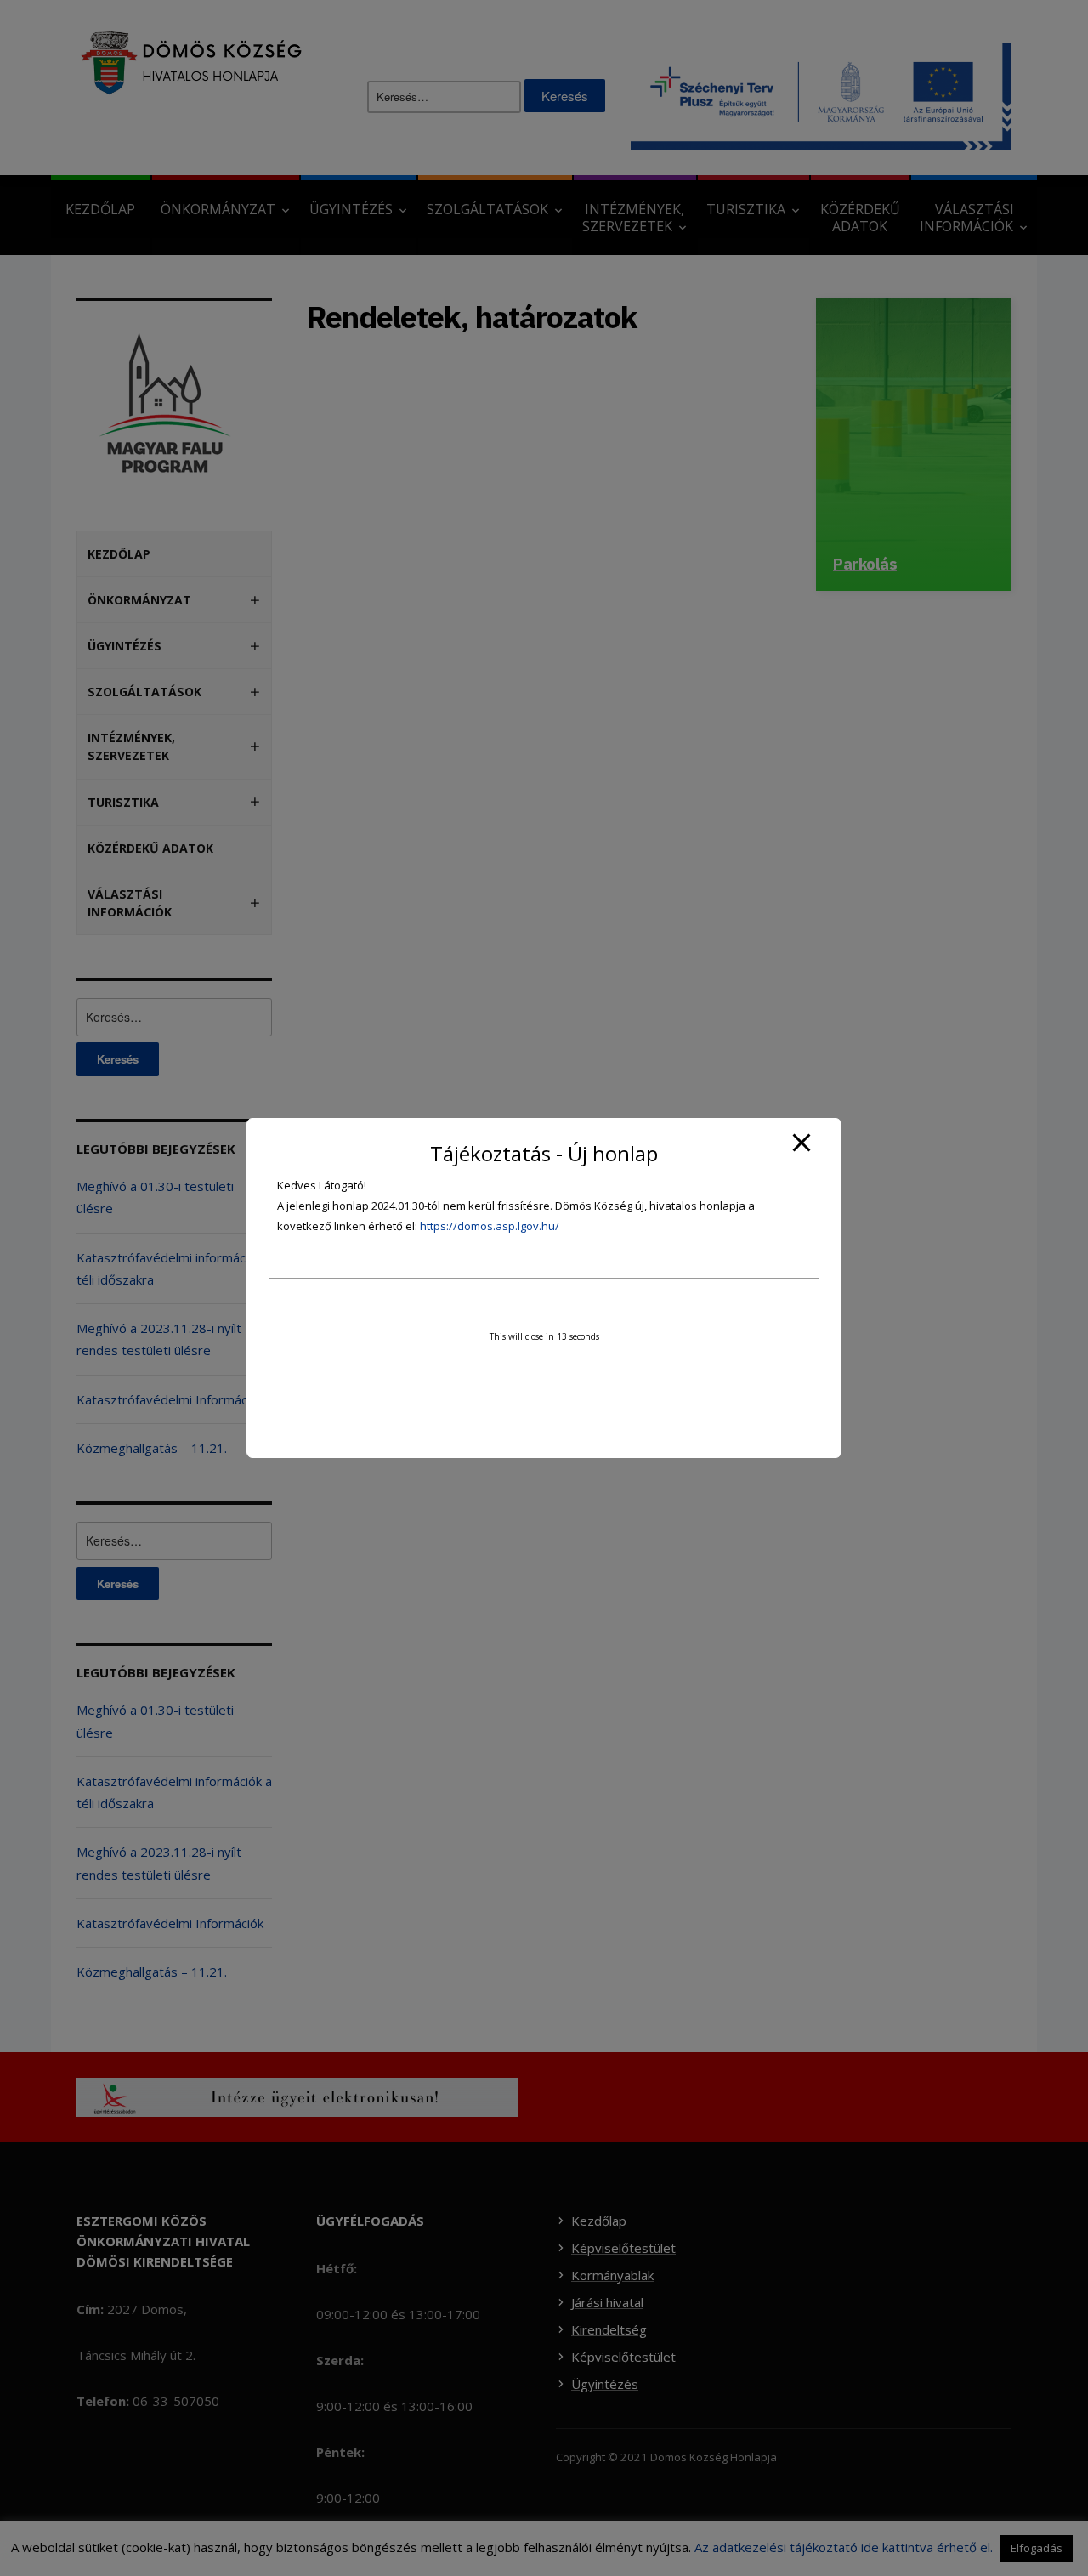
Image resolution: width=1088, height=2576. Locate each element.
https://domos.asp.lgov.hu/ (490, 1226)
